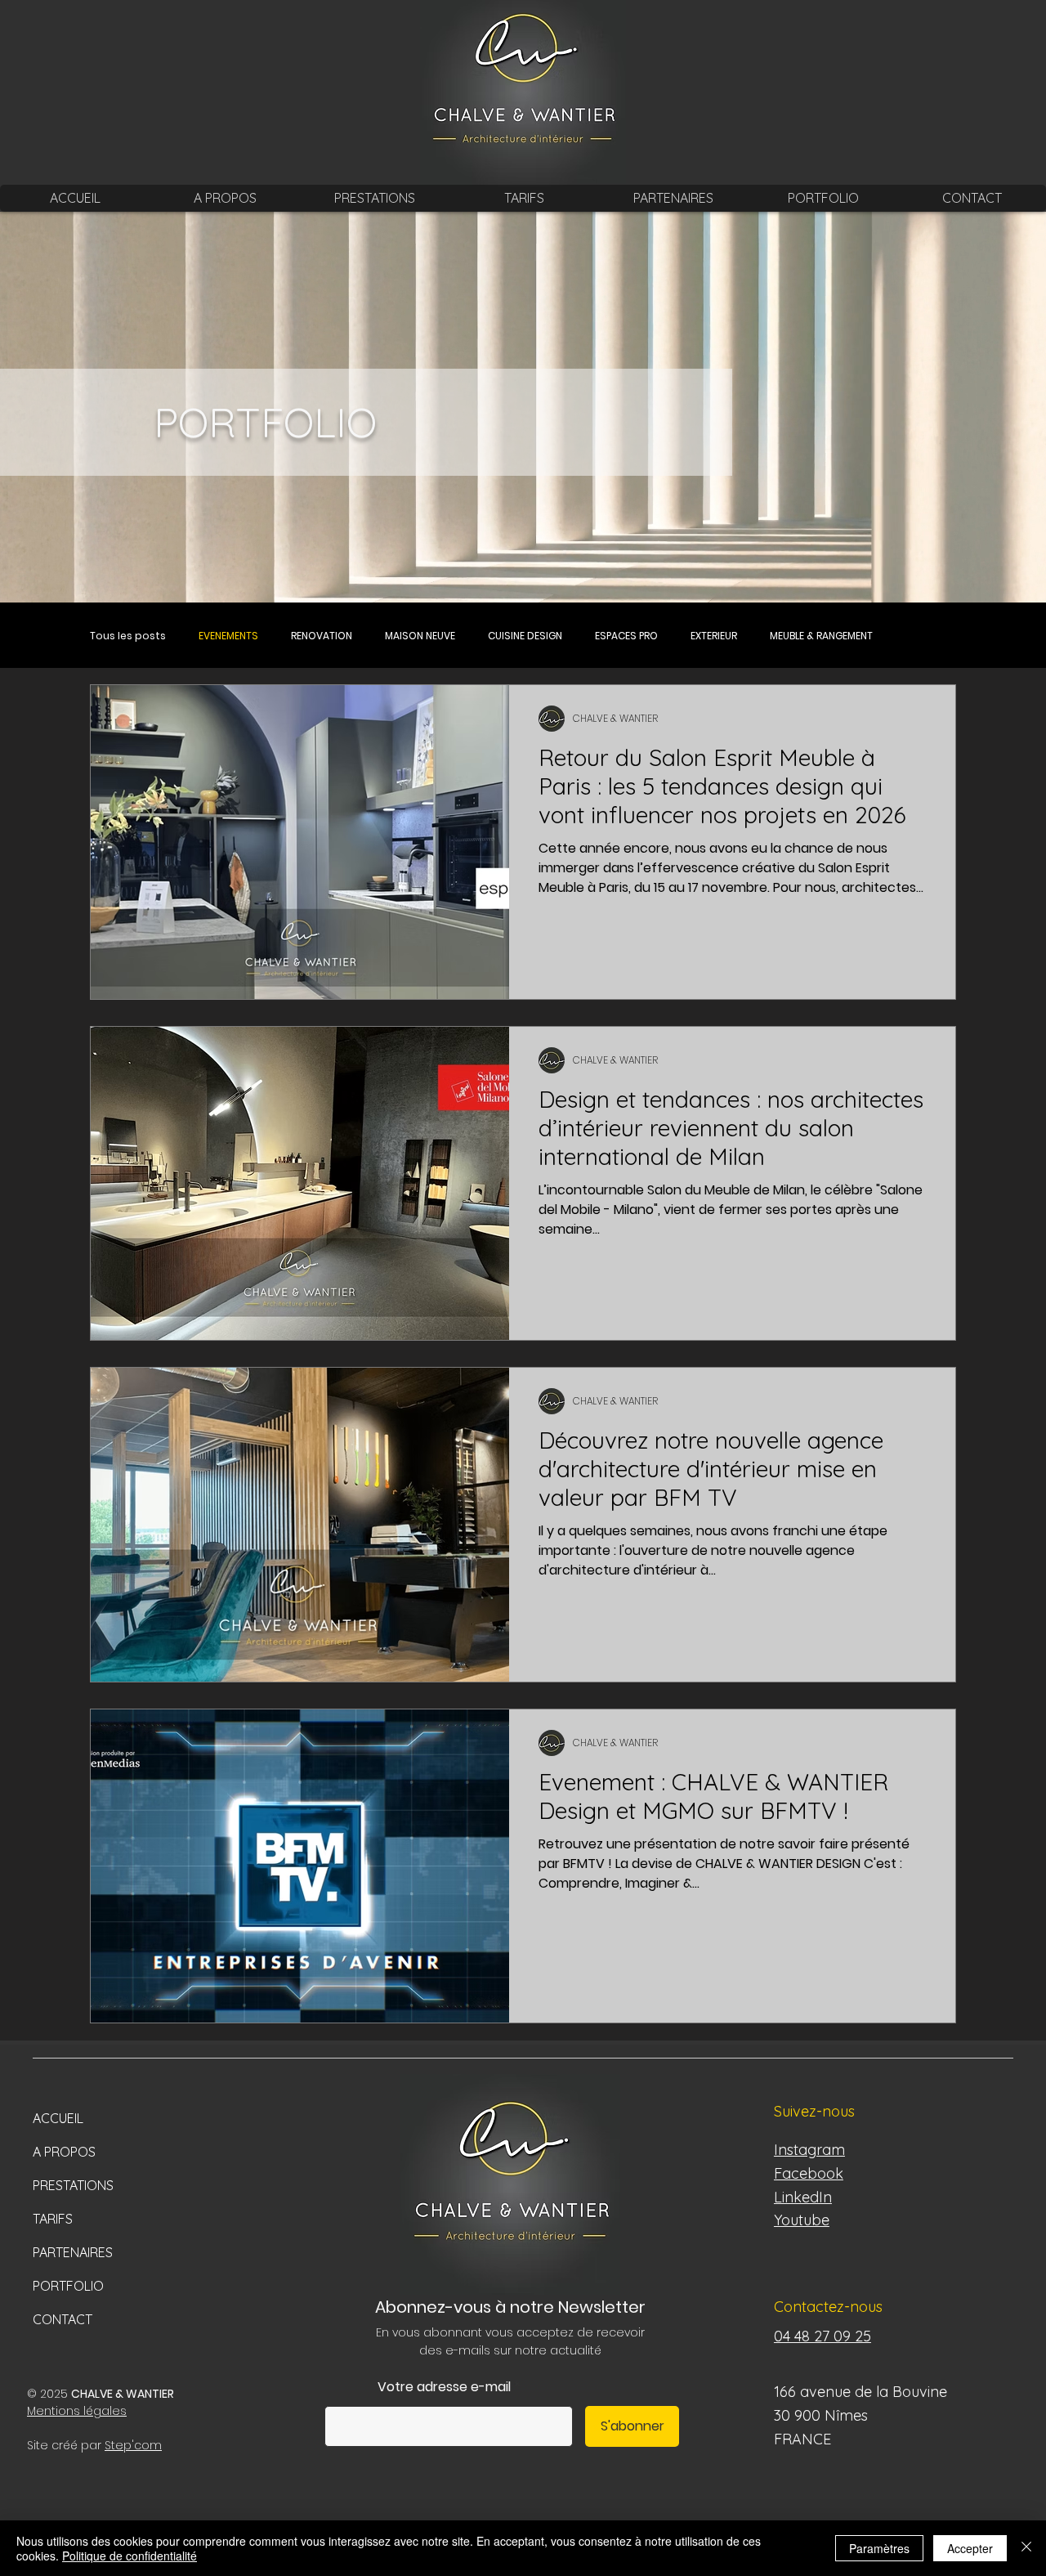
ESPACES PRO (626, 636)
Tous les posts (128, 636)
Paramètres (879, 2548)
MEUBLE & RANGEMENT (821, 636)
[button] (374, 198)
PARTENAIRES (73, 2252)
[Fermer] (1026, 2548)
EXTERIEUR (714, 636)
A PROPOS (64, 2152)
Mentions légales (77, 2411)
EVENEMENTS (228, 636)
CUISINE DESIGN (525, 636)
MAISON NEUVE (420, 636)
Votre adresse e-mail (444, 2387)
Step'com (133, 2445)
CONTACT (63, 2319)
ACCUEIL (58, 2118)
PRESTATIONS (73, 2185)
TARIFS (53, 2219)
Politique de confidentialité (130, 2556)
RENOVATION (322, 636)
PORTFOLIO (68, 2286)
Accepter (970, 2548)
